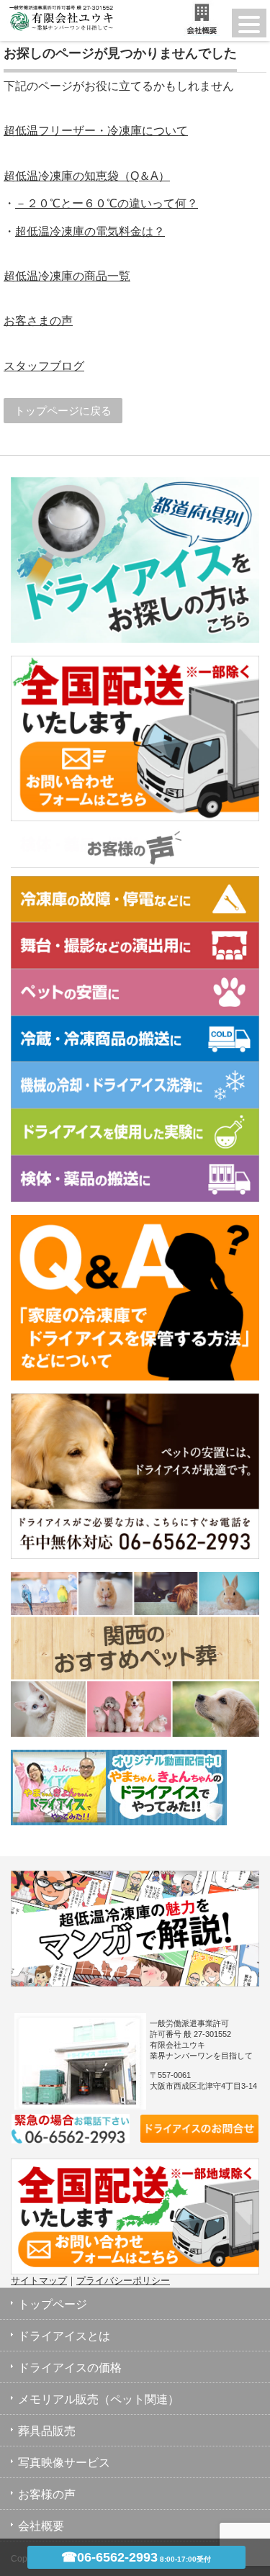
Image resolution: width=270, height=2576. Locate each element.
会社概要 (41, 2526)
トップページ (53, 2304)
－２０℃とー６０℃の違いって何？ (107, 203)
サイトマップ (39, 2281)
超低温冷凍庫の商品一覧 (67, 276)
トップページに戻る (63, 411)
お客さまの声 (38, 321)
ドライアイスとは (64, 2336)
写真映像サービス (64, 2463)
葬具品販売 (47, 2431)
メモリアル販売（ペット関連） (99, 2399)
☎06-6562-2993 (136, 2557)
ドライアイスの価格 (70, 2368)
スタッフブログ (44, 366)
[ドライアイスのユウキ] (58, 10)
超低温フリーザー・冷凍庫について (96, 131)
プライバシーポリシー (123, 2281)
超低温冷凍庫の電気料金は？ (90, 231)
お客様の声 (47, 2494)
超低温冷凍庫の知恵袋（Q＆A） (87, 176)
